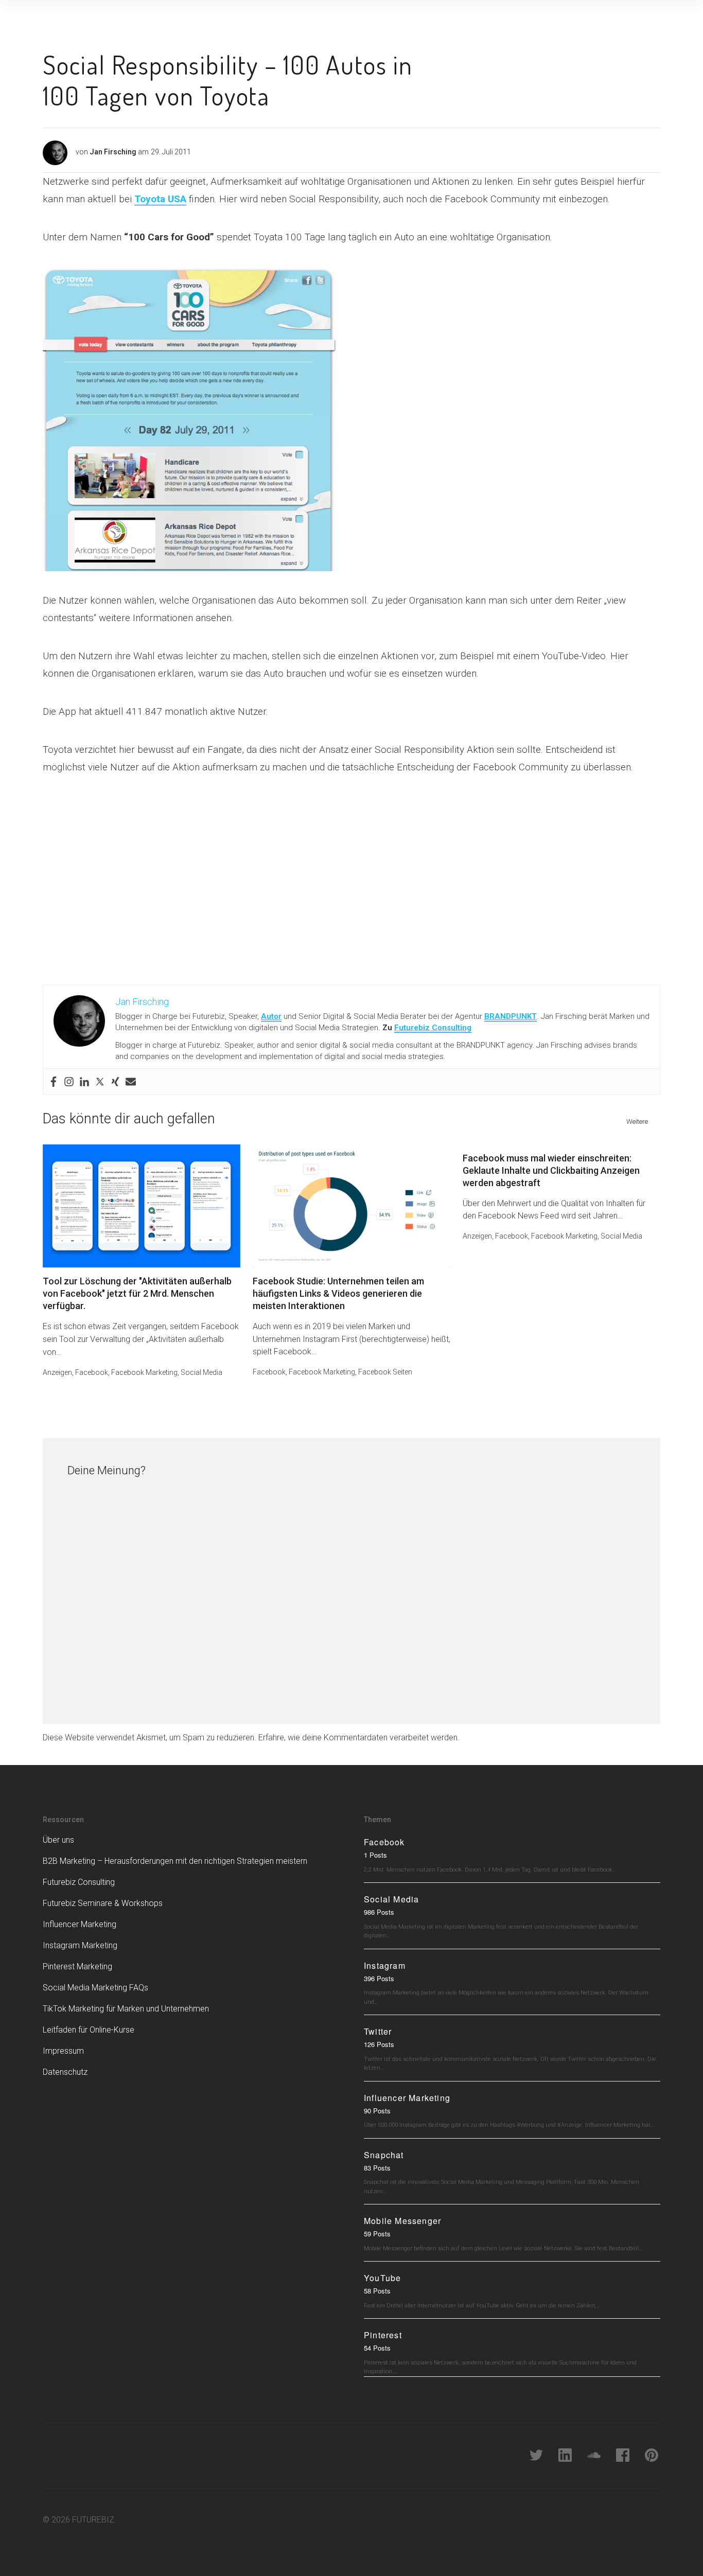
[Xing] (115, 1082)
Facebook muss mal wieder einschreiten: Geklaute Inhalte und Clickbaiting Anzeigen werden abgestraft (551, 1170)
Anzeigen (57, 1372)
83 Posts (377, 2168)
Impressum (63, 2051)
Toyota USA (160, 199)
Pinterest (383, 2335)
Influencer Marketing (80, 1924)
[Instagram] (69, 1082)
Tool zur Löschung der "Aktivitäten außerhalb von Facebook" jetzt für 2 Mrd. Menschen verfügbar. (137, 1293)
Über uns (58, 1840)
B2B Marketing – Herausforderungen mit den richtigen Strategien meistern (175, 1861)
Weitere (637, 1122)
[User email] (131, 1082)
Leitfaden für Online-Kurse (89, 2030)
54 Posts (377, 2348)
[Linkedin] (84, 1082)
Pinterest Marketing (77, 1966)
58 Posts (377, 2291)
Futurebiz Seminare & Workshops (103, 1903)
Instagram (385, 1965)
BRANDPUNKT (511, 1016)
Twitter (378, 2031)
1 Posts (375, 1855)
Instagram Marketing (80, 1945)
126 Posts (379, 2044)
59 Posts (377, 2234)
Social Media (201, 1372)
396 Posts (379, 1978)
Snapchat (384, 2155)
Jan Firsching (113, 152)
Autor (271, 1016)
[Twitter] (100, 1082)
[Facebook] (54, 1082)
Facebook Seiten (385, 1372)
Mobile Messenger (402, 2221)
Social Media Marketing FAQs (95, 1988)
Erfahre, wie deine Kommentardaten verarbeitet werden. (359, 1737)
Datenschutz (65, 2072)
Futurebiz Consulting (433, 1028)
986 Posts (379, 1912)
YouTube (382, 2278)
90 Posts (377, 2111)
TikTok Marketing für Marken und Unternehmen (126, 2009)
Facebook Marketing (144, 1372)
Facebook (92, 1372)
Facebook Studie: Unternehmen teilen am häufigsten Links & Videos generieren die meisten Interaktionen (338, 1293)
